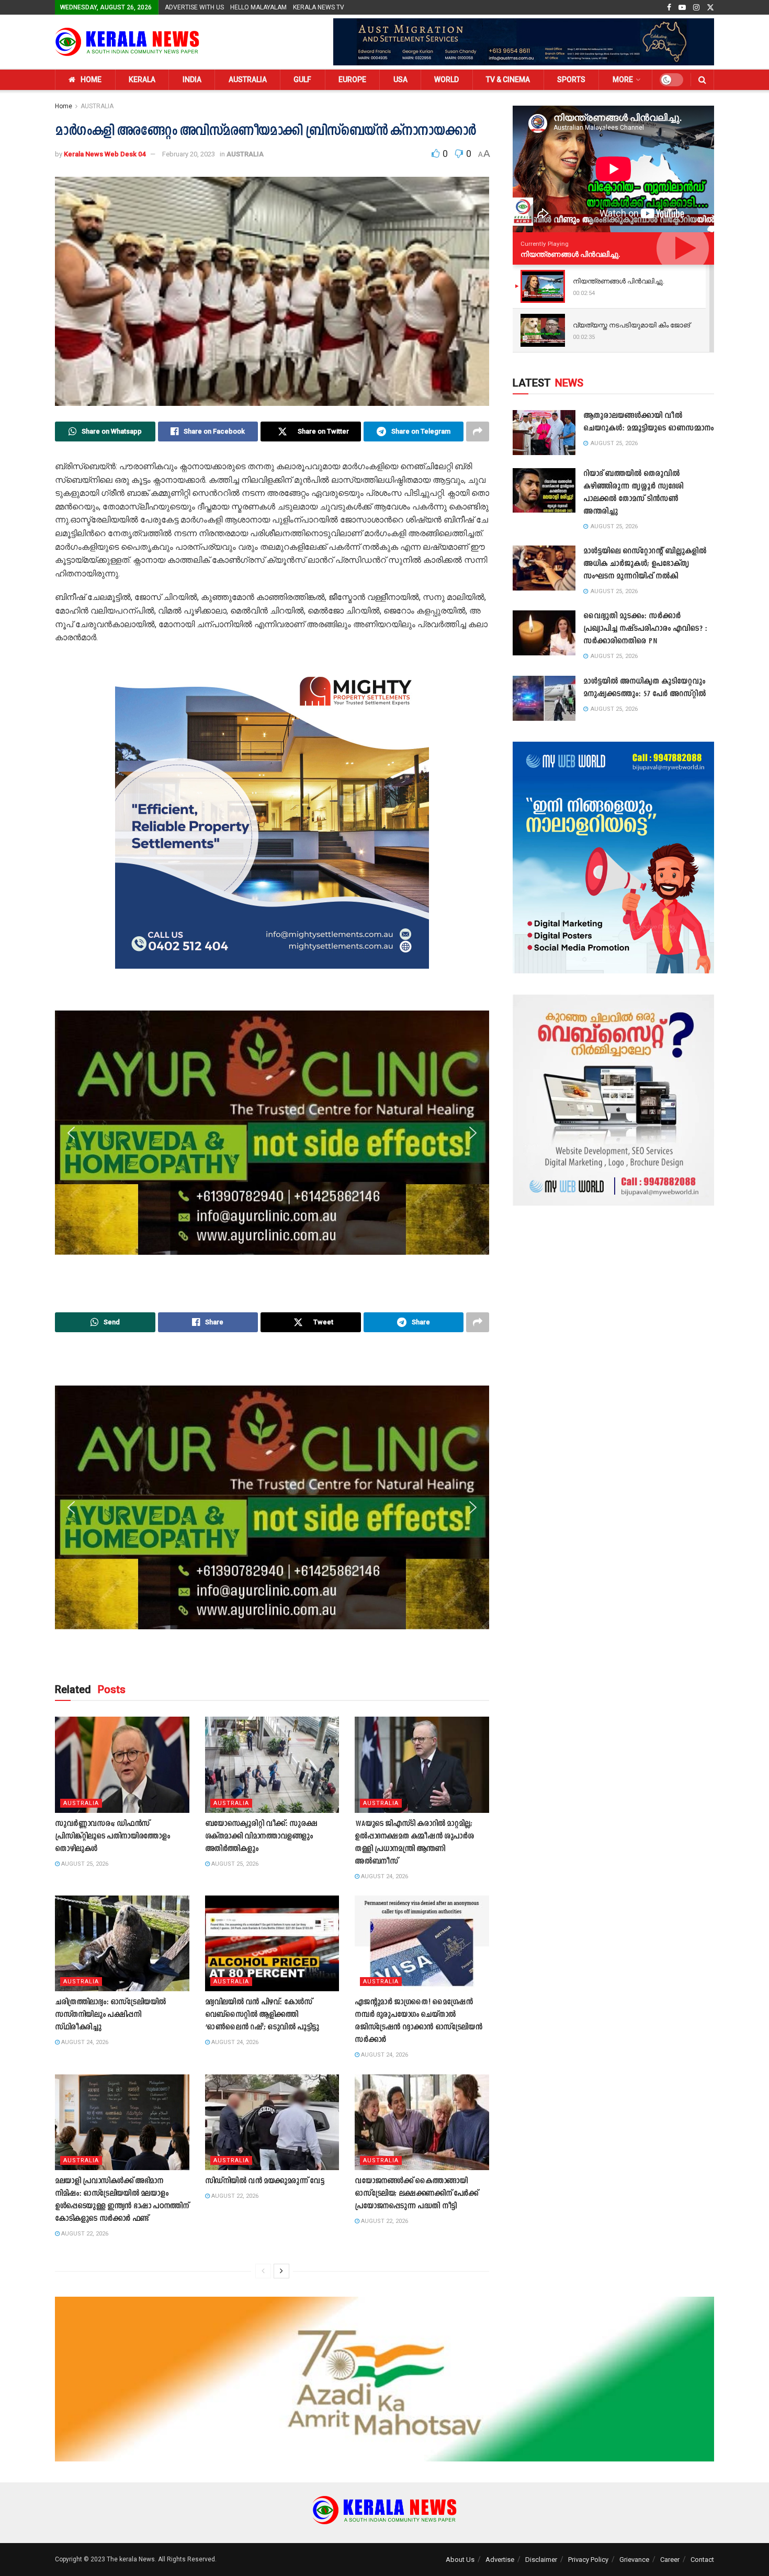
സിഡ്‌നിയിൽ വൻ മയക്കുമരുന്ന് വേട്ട (265, 2181)
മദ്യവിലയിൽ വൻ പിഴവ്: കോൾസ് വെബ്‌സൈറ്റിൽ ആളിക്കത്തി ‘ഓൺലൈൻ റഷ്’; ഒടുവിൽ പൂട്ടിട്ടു (262, 2015)
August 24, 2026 (384, 1876)
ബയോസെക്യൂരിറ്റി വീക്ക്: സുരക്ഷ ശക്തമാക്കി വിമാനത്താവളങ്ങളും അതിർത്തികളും (261, 1837)
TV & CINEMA (508, 80)
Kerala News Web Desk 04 (105, 154)
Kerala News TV (319, 7)
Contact (702, 2560)
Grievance (634, 2560)
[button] (71, 812)
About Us (460, 2560)
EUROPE (352, 80)
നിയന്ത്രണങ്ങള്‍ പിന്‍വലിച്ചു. (570, 254)
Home (64, 106)
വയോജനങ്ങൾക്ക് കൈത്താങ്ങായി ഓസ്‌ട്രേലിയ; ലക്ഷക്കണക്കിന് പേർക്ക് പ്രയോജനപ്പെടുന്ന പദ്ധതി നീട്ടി (416, 2194)
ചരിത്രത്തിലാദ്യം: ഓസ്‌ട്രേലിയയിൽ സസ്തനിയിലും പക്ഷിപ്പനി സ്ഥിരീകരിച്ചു (110, 2015)
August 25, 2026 (84, 1864)
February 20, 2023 (189, 154)
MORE (623, 80)
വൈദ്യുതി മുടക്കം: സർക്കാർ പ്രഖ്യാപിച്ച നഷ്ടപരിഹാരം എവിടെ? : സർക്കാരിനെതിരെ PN (645, 629)
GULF (302, 80)
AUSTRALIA (248, 80)
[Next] (281, 2271)
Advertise (500, 2560)
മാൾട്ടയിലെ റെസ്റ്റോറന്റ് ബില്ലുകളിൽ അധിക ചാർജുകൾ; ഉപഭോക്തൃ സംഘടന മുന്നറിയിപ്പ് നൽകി (645, 564)
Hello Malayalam (258, 7)
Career (670, 2560)
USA (400, 80)
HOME (91, 80)
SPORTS (571, 80)
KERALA (142, 80)
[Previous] (263, 2271)
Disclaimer (541, 2560)
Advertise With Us (194, 7)
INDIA (192, 80)
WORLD (446, 80)
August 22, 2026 (84, 2234)
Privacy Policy (588, 2560)
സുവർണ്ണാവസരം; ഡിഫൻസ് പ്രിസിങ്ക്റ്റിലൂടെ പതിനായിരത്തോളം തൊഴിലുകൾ (112, 1837)
